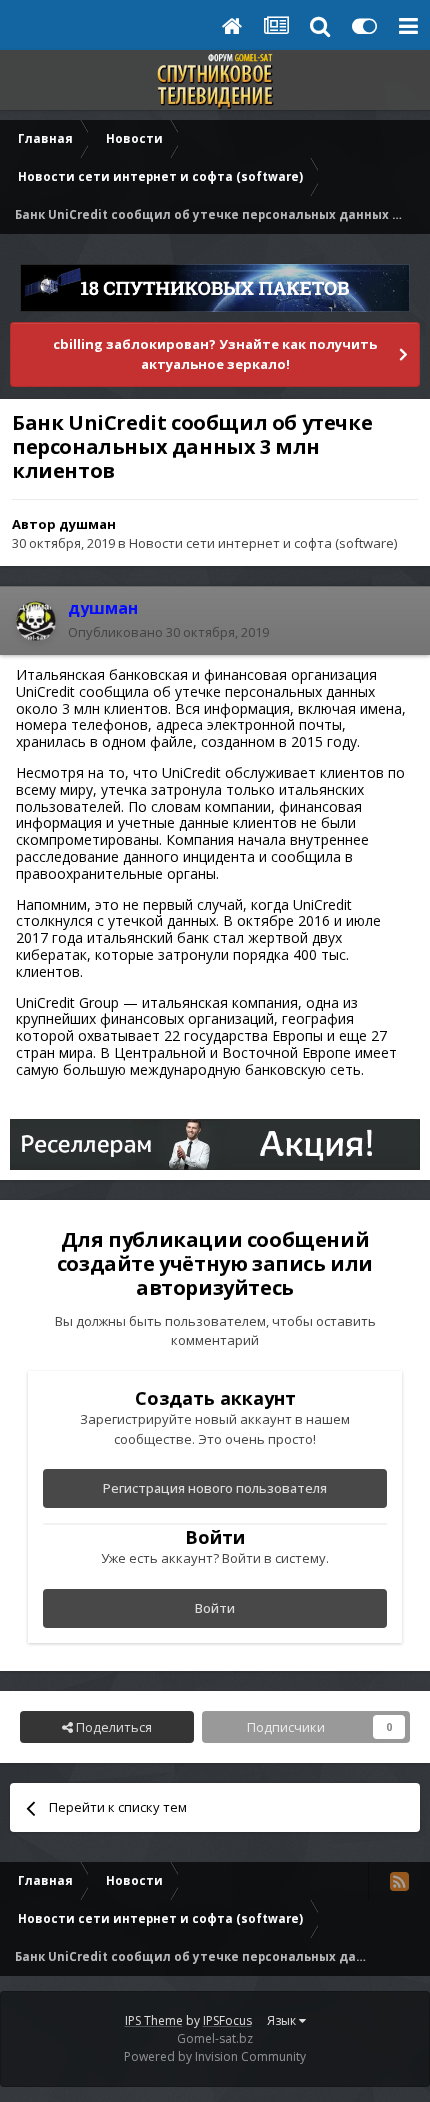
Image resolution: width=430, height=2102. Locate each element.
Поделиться (112, 1727)
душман (87, 524)
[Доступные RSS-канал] (399, 1881)
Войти (215, 1608)
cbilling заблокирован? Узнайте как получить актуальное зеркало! (215, 354)
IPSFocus (227, 2020)
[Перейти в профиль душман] (36, 621)
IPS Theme (154, 2020)
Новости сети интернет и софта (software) (263, 543)
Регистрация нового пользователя (215, 1488)
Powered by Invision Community (215, 2056)
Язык (283, 2020)
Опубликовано (168, 632)
